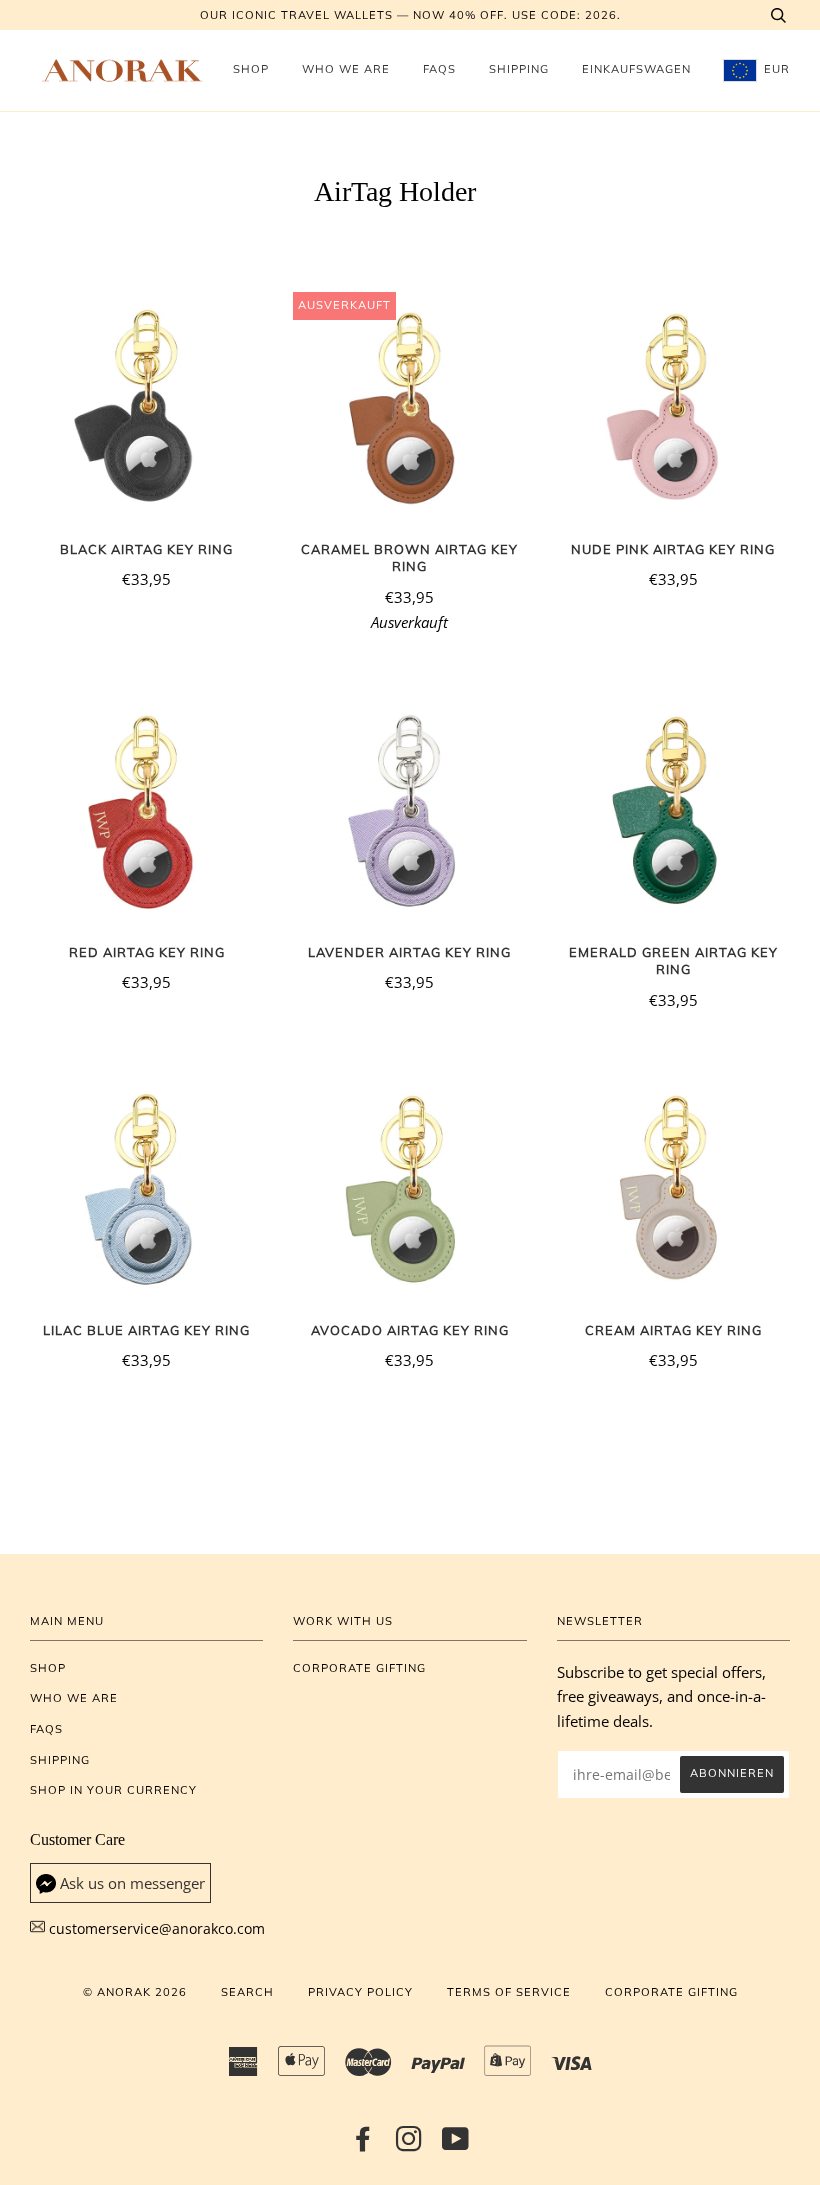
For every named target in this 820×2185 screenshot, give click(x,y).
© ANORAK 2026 (135, 1992)
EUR (775, 69)
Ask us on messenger (132, 1883)
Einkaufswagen (636, 69)
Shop (251, 69)
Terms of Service (509, 1992)
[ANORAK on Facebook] (363, 2145)
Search (247, 1992)
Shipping (519, 69)
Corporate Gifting (359, 1668)
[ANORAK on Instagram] (409, 2145)
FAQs (439, 69)
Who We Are (346, 69)
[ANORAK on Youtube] (456, 2145)
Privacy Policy (360, 1992)
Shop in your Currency (113, 1790)
